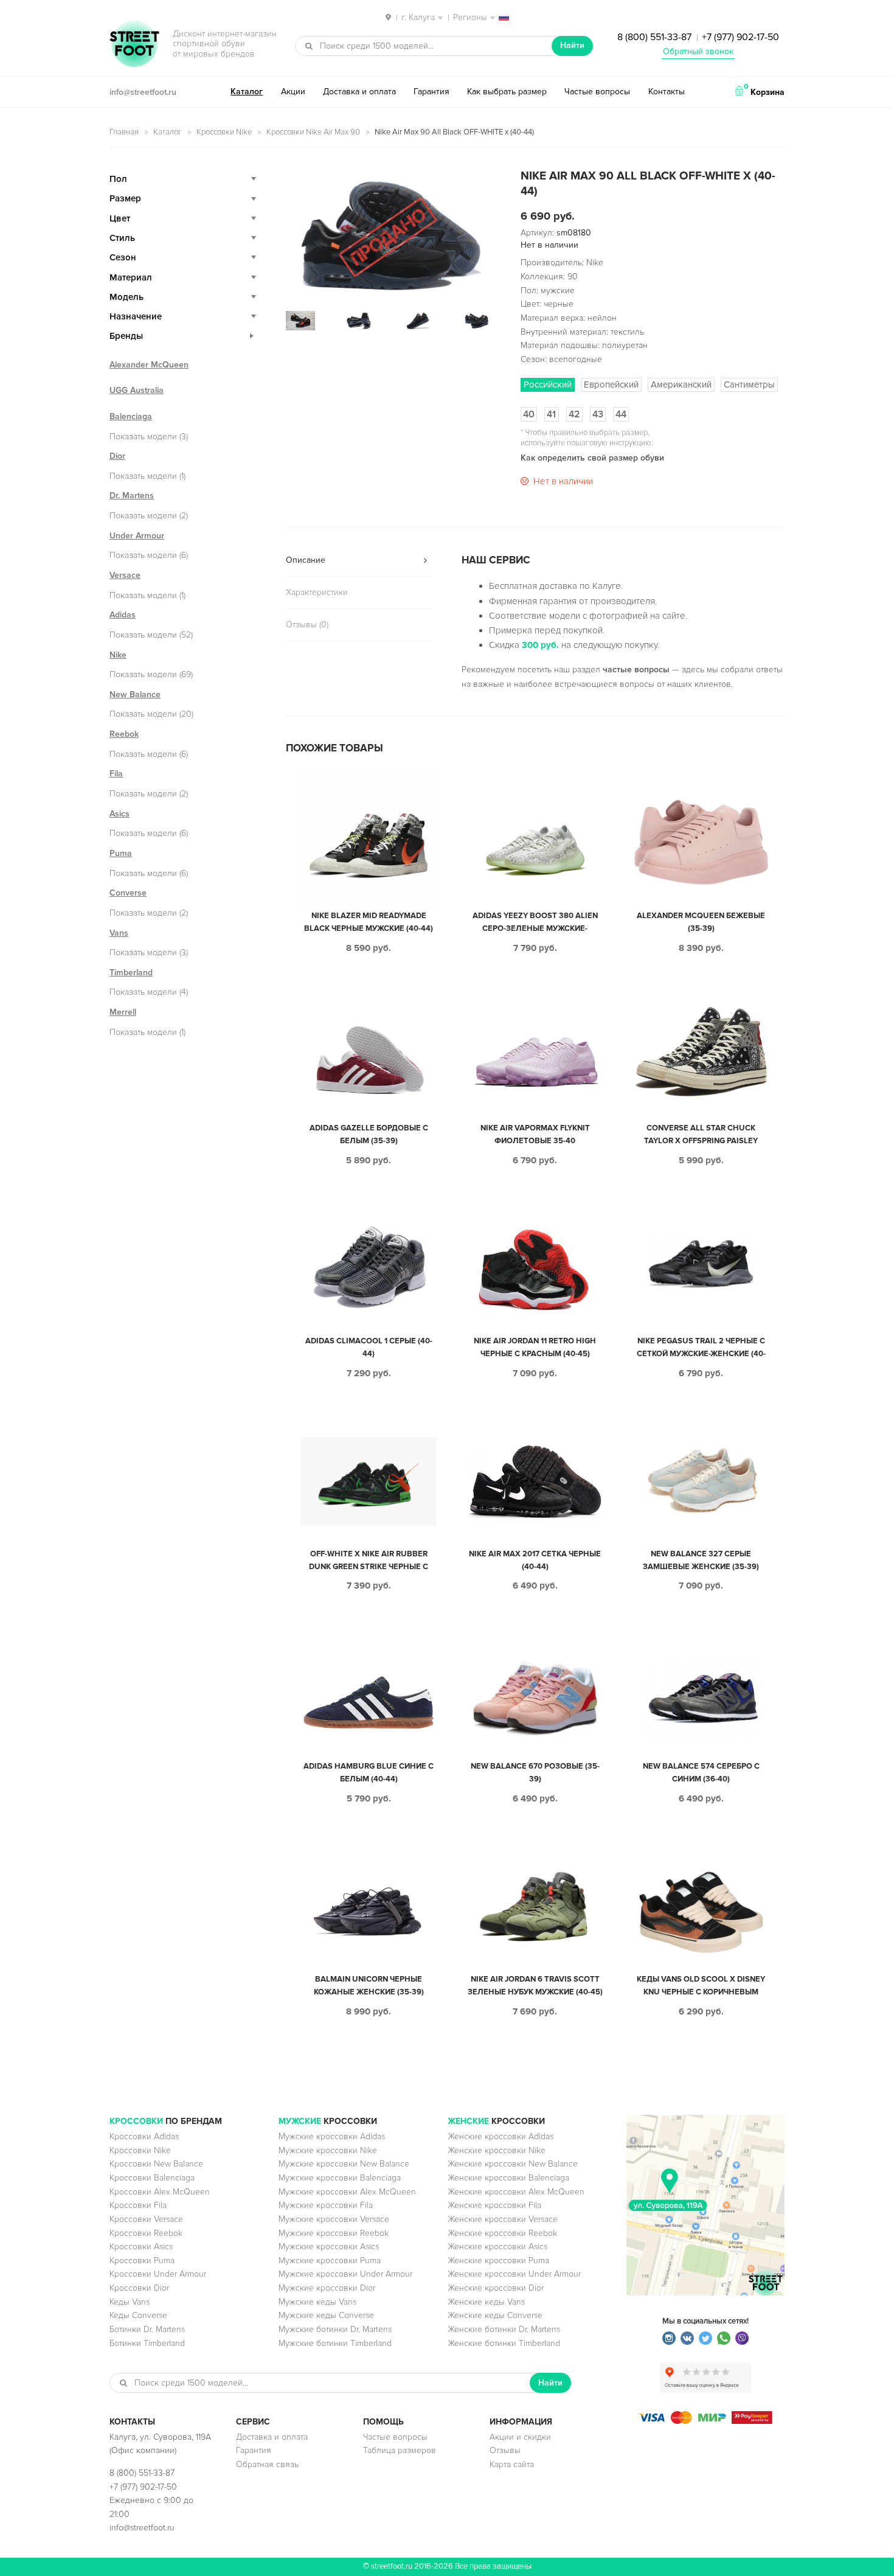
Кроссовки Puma (142, 2261)
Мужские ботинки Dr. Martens (335, 2329)
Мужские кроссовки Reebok (334, 2233)
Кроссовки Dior (139, 2288)
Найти (572, 45)
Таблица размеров (400, 2450)
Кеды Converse (138, 2315)
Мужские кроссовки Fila (326, 2205)
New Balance (135, 694)
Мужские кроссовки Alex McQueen (347, 2192)
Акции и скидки (520, 2437)
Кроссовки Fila (138, 2205)
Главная (124, 132)
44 (621, 414)
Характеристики (317, 592)
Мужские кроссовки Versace (334, 2219)
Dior (117, 456)
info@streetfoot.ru (143, 92)
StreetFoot (134, 45)
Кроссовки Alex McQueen (160, 2192)
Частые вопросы (597, 92)
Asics (120, 814)
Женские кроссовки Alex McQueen (516, 2192)
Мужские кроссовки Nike (328, 2150)
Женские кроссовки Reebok (502, 2233)
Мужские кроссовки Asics (329, 2247)
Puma (121, 853)
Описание (306, 560)
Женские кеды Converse (495, 2315)
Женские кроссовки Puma (498, 2261)
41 (551, 414)
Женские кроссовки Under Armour (514, 2274)
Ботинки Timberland (147, 2343)
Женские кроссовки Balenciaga (508, 2178)
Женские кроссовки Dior (496, 2288)
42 (574, 414)
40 (529, 414)
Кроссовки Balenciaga (152, 2178)
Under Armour (137, 536)
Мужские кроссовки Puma (330, 2261)
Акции (293, 92)
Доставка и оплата (359, 92)
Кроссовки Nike (224, 132)
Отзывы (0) (307, 625)
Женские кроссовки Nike (497, 2150)
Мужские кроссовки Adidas (332, 2136)
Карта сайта (512, 2464)
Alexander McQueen (149, 365)
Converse (128, 893)
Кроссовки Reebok (146, 2233)
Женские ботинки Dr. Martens (504, 2329)
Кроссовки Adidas (144, 2136)
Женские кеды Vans (486, 2302)
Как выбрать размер (507, 92)
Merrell (123, 1012)
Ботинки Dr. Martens (147, 2329)
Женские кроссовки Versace (503, 2219)
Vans (119, 933)
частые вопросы (636, 670)
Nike (118, 655)
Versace (125, 575)
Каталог (247, 92)
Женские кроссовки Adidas (501, 2136)
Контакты (667, 92)
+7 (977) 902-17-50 (740, 37)
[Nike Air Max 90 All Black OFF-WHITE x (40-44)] (389, 233)
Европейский (611, 385)
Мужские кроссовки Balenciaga (340, 2178)
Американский (681, 385)
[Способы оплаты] (705, 2421)
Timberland (131, 973)
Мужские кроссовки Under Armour (345, 2274)
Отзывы (505, 2450)
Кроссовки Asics (141, 2247)
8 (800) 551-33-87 (654, 37)
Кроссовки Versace (146, 2219)
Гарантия (431, 92)
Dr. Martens (132, 496)
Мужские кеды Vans (317, 2302)
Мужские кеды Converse (326, 2315)
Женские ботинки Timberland (504, 2343)
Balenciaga (131, 416)
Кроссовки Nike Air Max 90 (313, 132)
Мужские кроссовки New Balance (344, 2164)
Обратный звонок (698, 51)
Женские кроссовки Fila (494, 2205)
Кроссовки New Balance (156, 2164)
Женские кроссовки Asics (497, 2247)
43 (598, 414)
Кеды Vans (130, 2302)
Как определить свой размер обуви (592, 458)
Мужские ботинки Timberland (335, 2343)
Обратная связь (267, 2464)
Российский (548, 385)
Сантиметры (749, 385)
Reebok (124, 734)
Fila (116, 774)
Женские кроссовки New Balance (513, 2164)
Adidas (123, 615)
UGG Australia (137, 390)
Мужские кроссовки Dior (327, 2288)
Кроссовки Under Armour (158, 2274)
